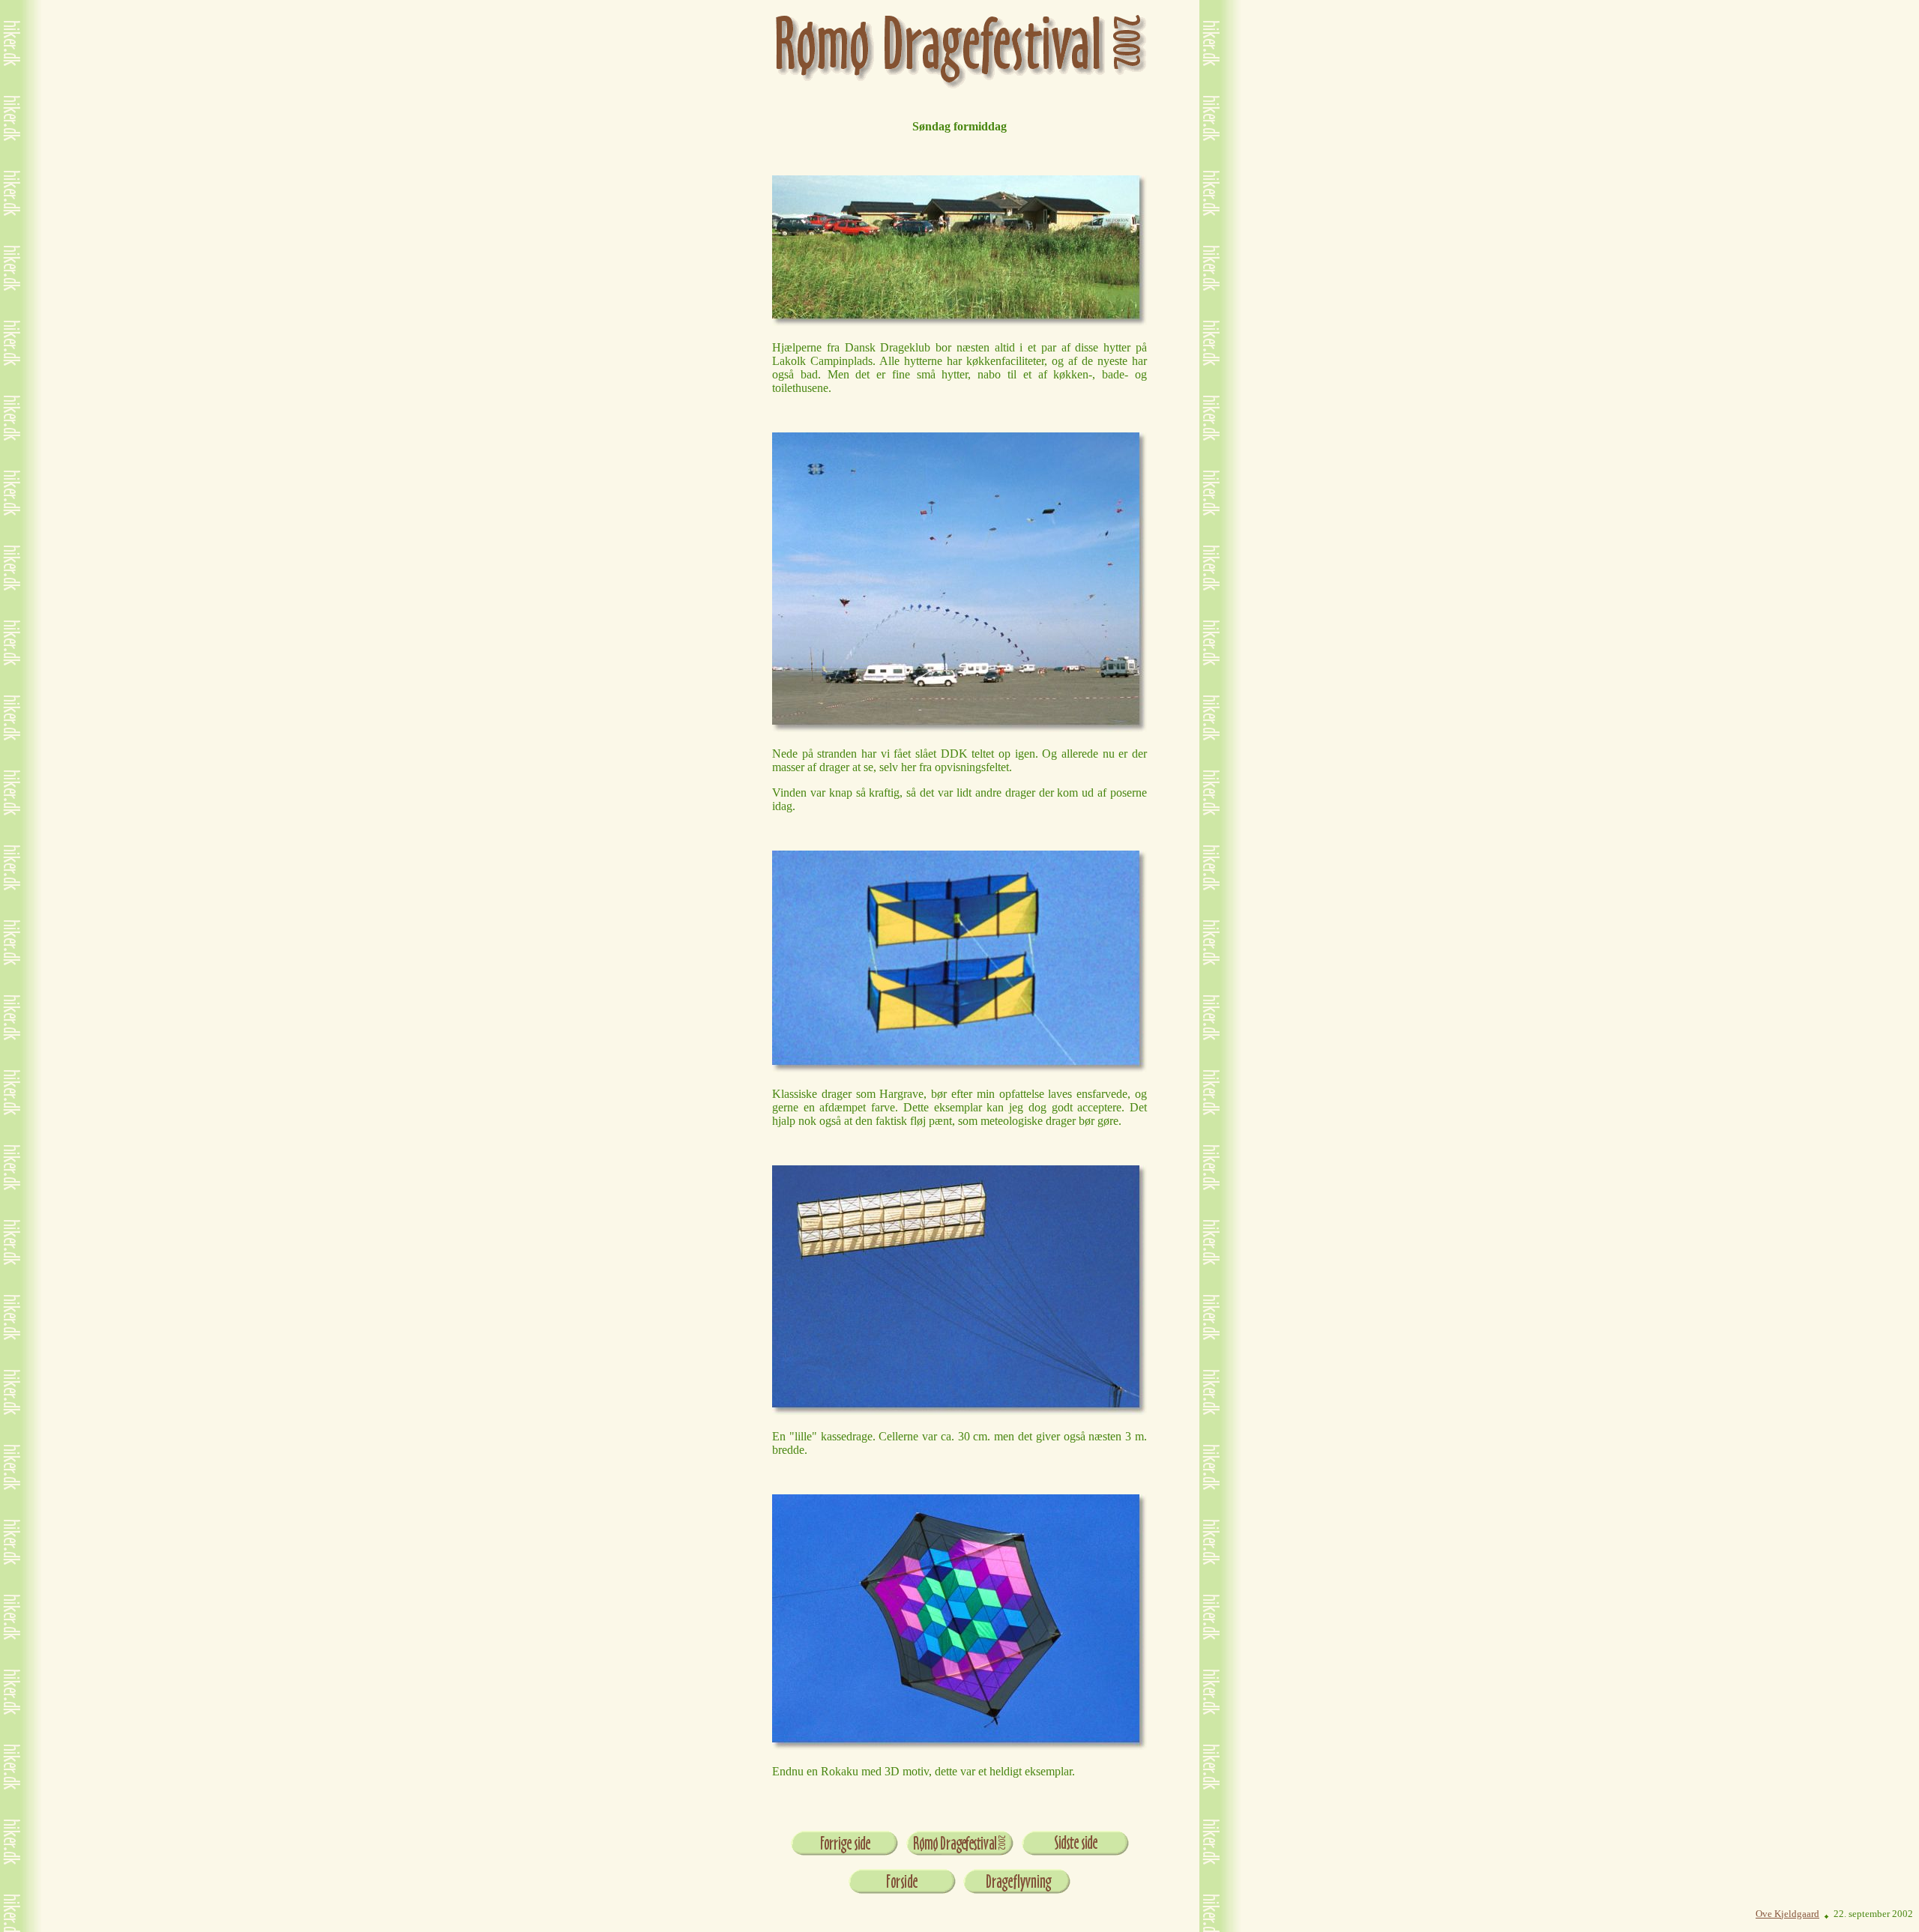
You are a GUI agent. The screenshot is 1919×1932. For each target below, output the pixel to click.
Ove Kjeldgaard (1787, 1914)
